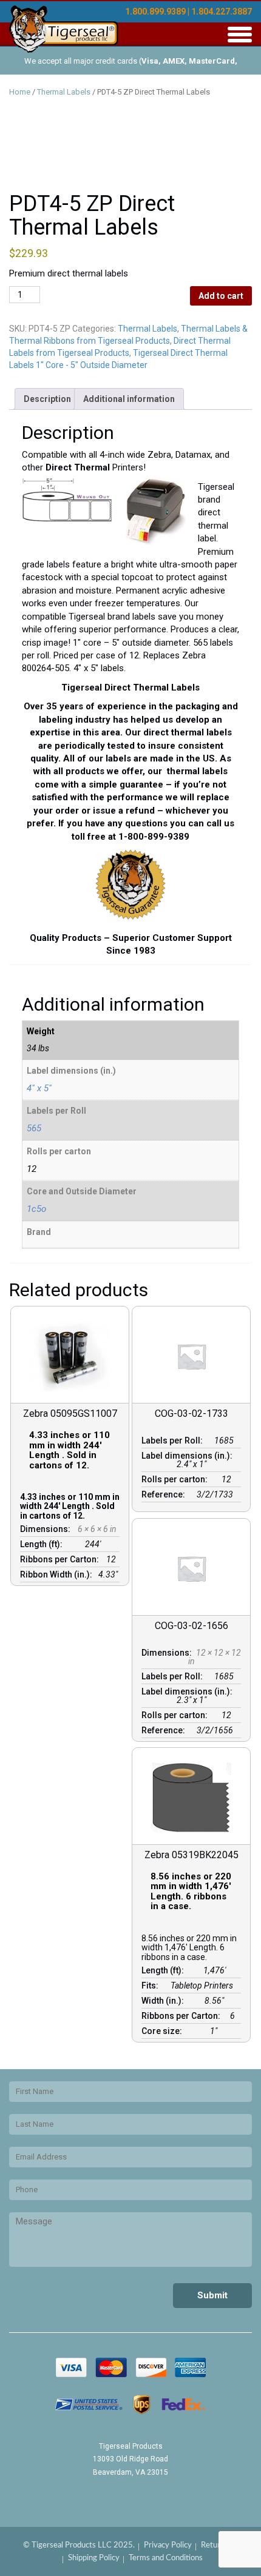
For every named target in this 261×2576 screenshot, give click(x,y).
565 (34, 1128)
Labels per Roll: (174, 1440)
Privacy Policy (168, 2545)
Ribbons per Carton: (61, 1559)
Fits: (152, 1986)
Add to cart (221, 296)
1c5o (36, 1209)
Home (20, 92)
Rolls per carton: (176, 1479)
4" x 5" (39, 1088)
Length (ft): (43, 1544)
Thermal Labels (64, 92)
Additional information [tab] (129, 399)
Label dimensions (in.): (189, 1456)
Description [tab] (47, 399)
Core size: (164, 2031)
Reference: (165, 1494)
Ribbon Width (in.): (58, 1574)
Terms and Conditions (166, 2558)
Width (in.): (164, 2001)
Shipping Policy (94, 2558)
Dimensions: (47, 1529)
